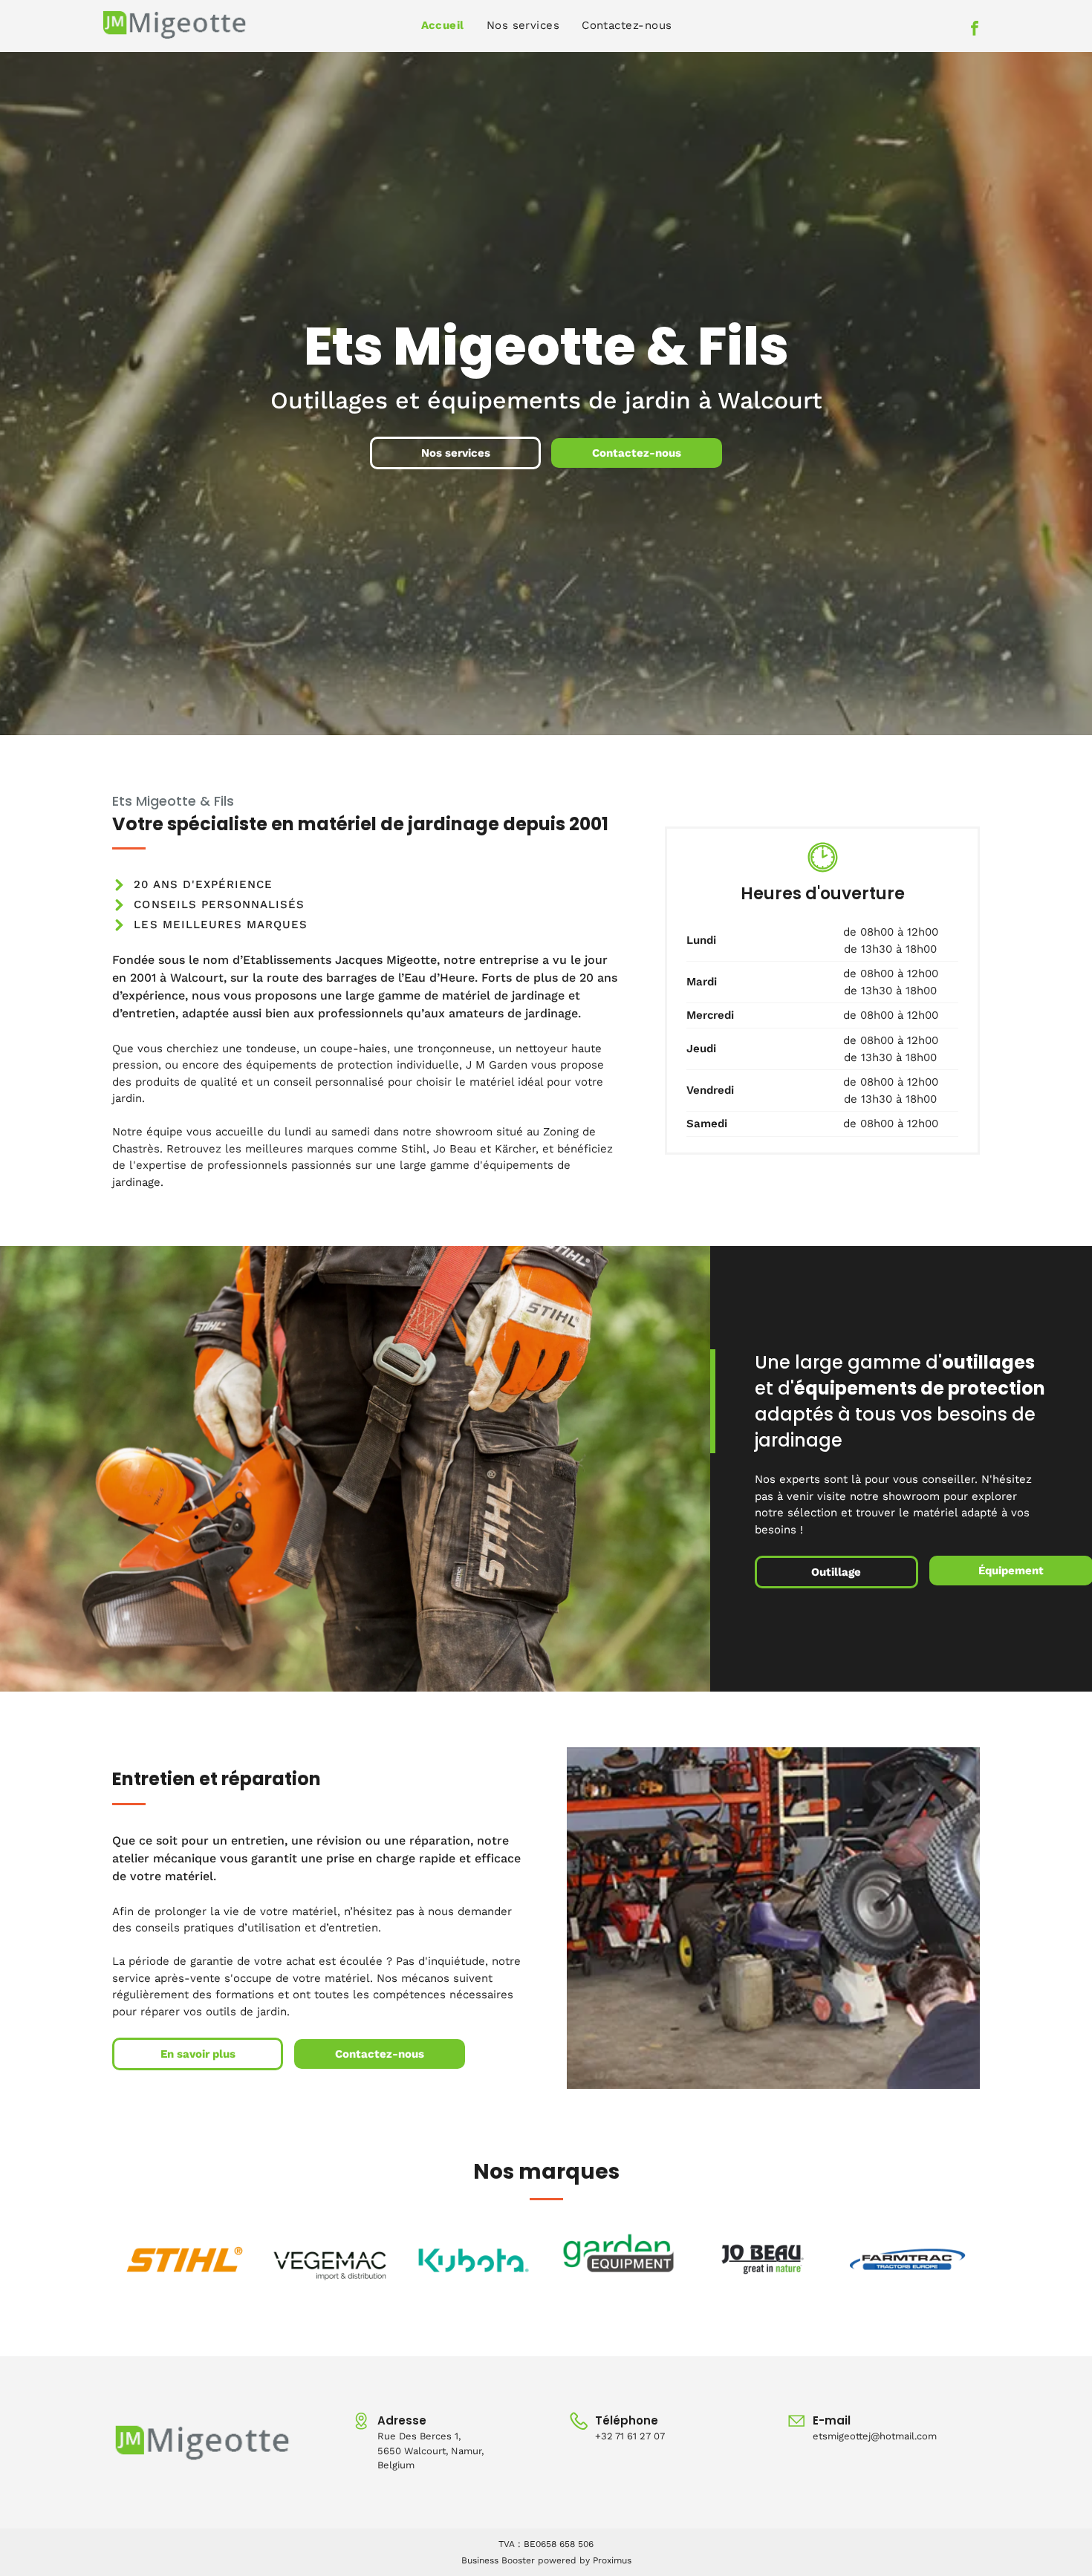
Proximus (612, 2560)
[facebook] (975, 30)
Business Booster (498, 2560)
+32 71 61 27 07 (630, 2436)
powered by (564, 2560)
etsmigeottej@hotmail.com (875, 2436)
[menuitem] (443, 26)
